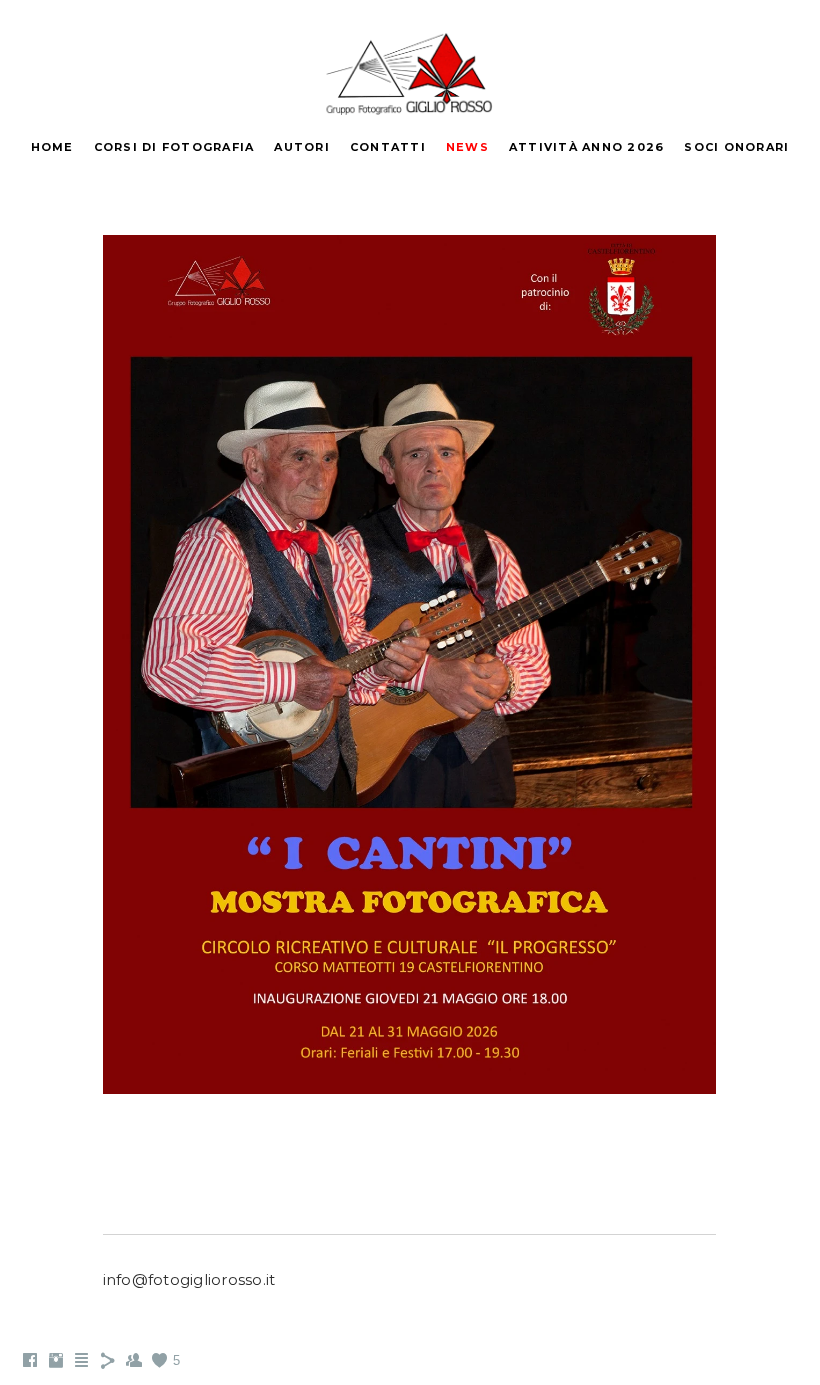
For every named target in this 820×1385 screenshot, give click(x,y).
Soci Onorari (736, 147)
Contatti (388, 147)
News (467, 147)
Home (52, 147)
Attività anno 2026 (587, 147)
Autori (302, 147)
